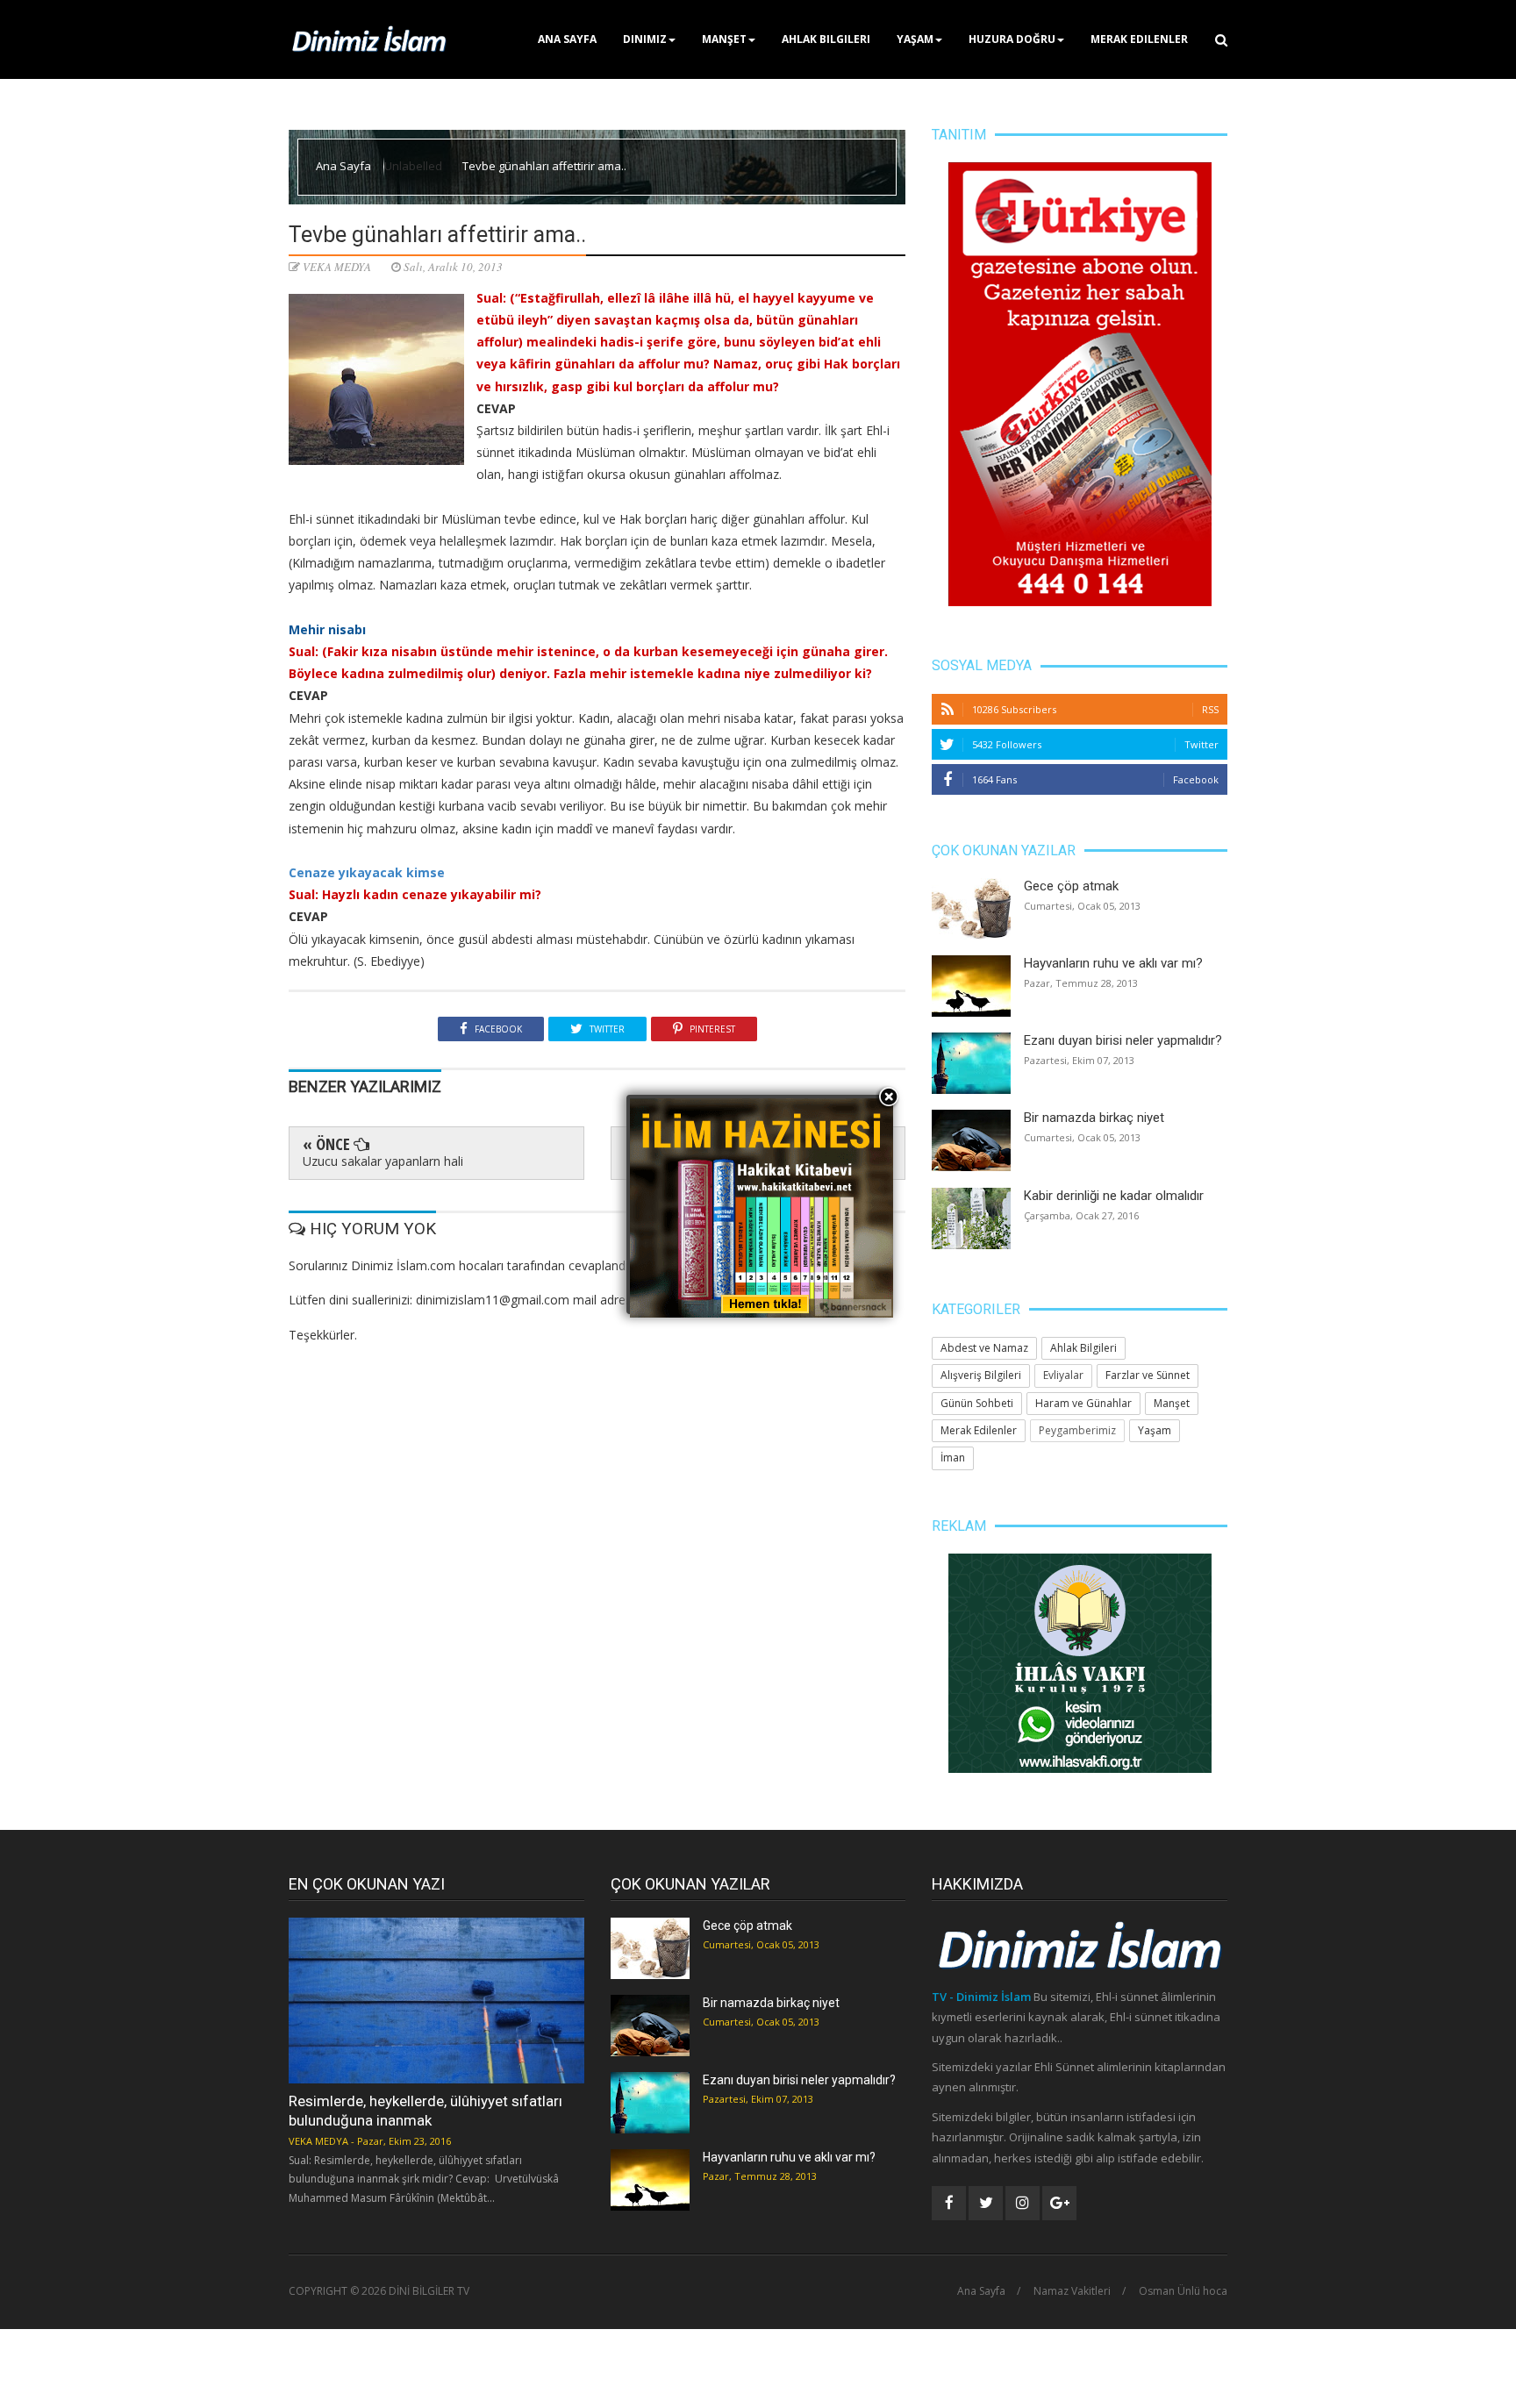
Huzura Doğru (1012, 39)
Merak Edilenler (1139, 39)
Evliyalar (1063, 1375)
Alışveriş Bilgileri (981, 1375)
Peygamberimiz (1077, 1430)
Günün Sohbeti (977, 1403)
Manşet (724, 39)
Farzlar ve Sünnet (1148, 1375)
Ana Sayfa (567, 39)
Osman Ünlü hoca (1183, 2291)
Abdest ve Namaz (984, 1348)
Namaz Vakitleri (1072, 2291)
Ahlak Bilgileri (826, 39)
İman (953, 1458)
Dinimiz (645, 39)
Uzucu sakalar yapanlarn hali (383, 1161)
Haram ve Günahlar (1083, 1403)
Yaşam (915, 39)
